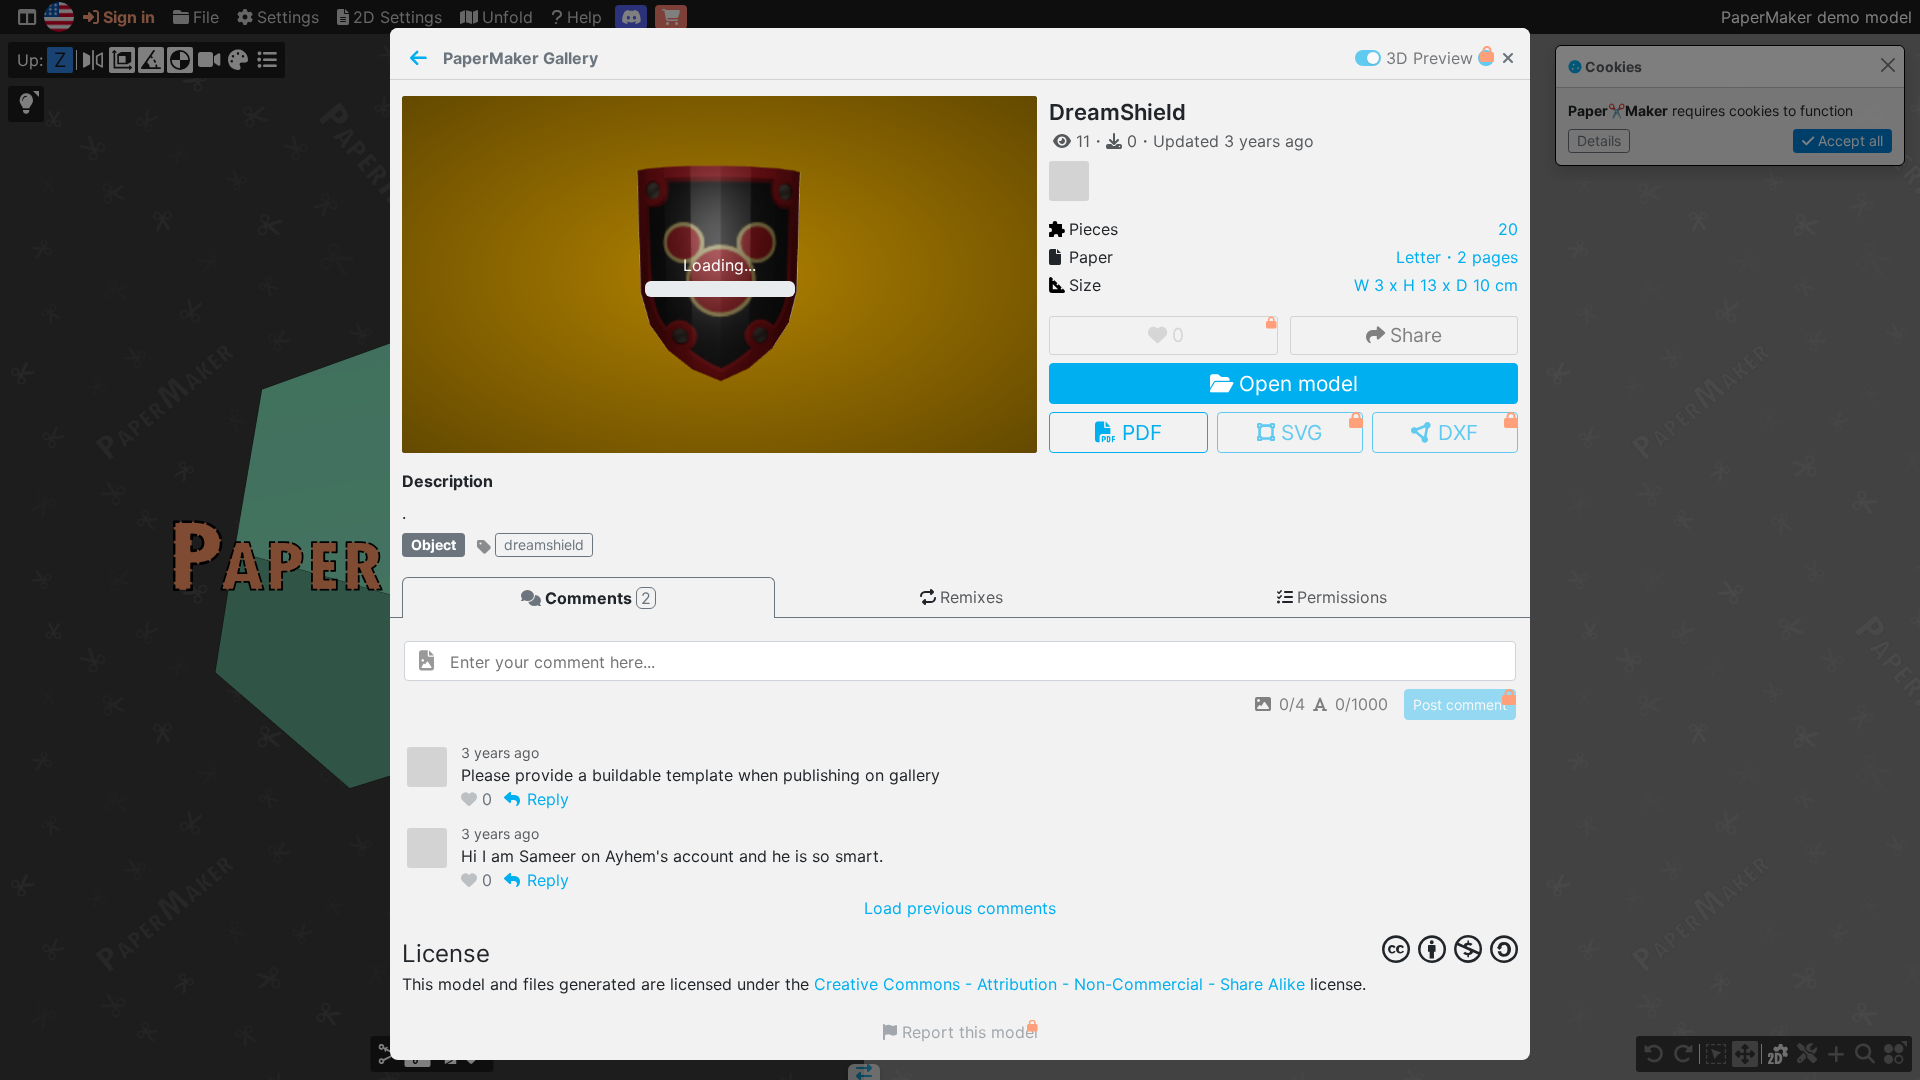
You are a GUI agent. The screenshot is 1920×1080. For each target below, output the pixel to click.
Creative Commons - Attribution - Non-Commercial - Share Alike (1059, 984)
